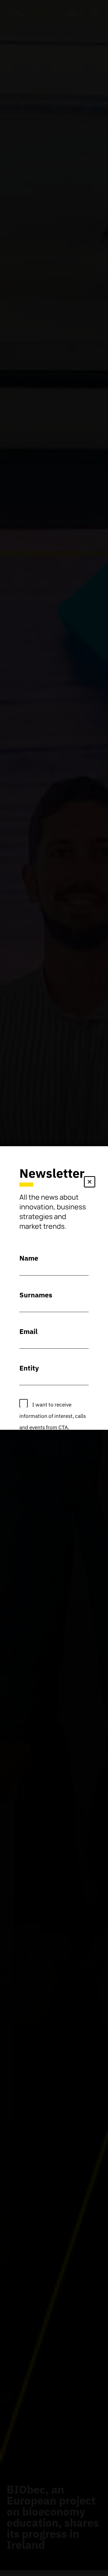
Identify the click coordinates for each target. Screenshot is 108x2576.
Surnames (36, 1295)
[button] (90, 1183)
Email (29, 1331)
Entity (29, 1368)
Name (29, 1258)
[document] (54, 1288)
